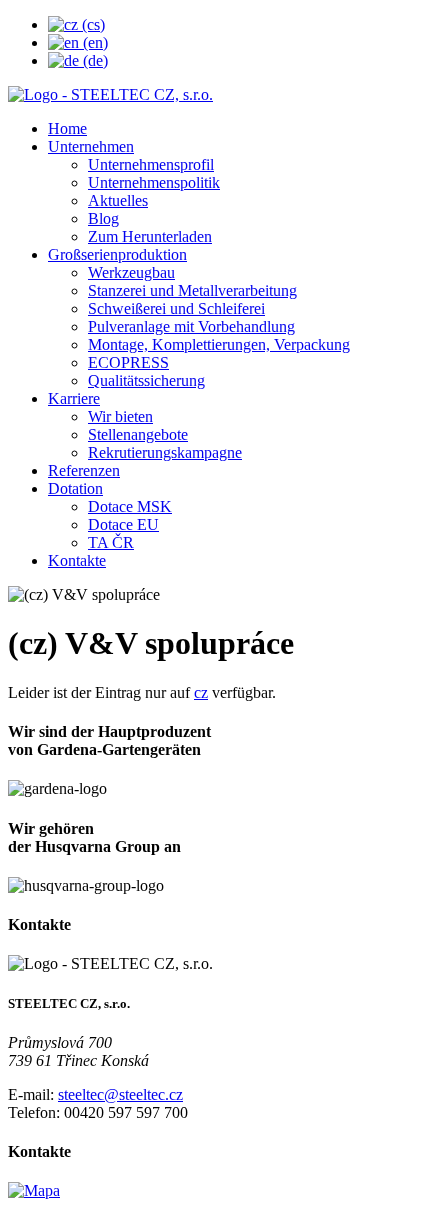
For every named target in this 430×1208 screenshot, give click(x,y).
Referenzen (84, 470)
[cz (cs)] (76, 24)
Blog (103, 218)
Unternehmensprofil (151, 164)
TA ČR (111, 542)
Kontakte (77, 560)
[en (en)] (78, 42)
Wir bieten (120, 416)
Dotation (75, 488)
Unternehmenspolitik (154, 182)
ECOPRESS (128, 362)
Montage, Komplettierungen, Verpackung (219, 344)
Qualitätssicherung (146, 380)
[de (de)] (78, 60)
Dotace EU (123, 524)
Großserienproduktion (117, 254)
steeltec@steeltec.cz (120, 1094)
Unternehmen (91, 146)
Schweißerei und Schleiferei (176, 308)
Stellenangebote (138, 434)
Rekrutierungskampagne (165, 452)
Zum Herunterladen (150, 236)
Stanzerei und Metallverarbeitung (192, 290)
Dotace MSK (130, 506)
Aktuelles (118, 200)
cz (201, 692)
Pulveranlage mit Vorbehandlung (191, 326)
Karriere (74, 398)
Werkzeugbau (131, 272)
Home (67, 128)
